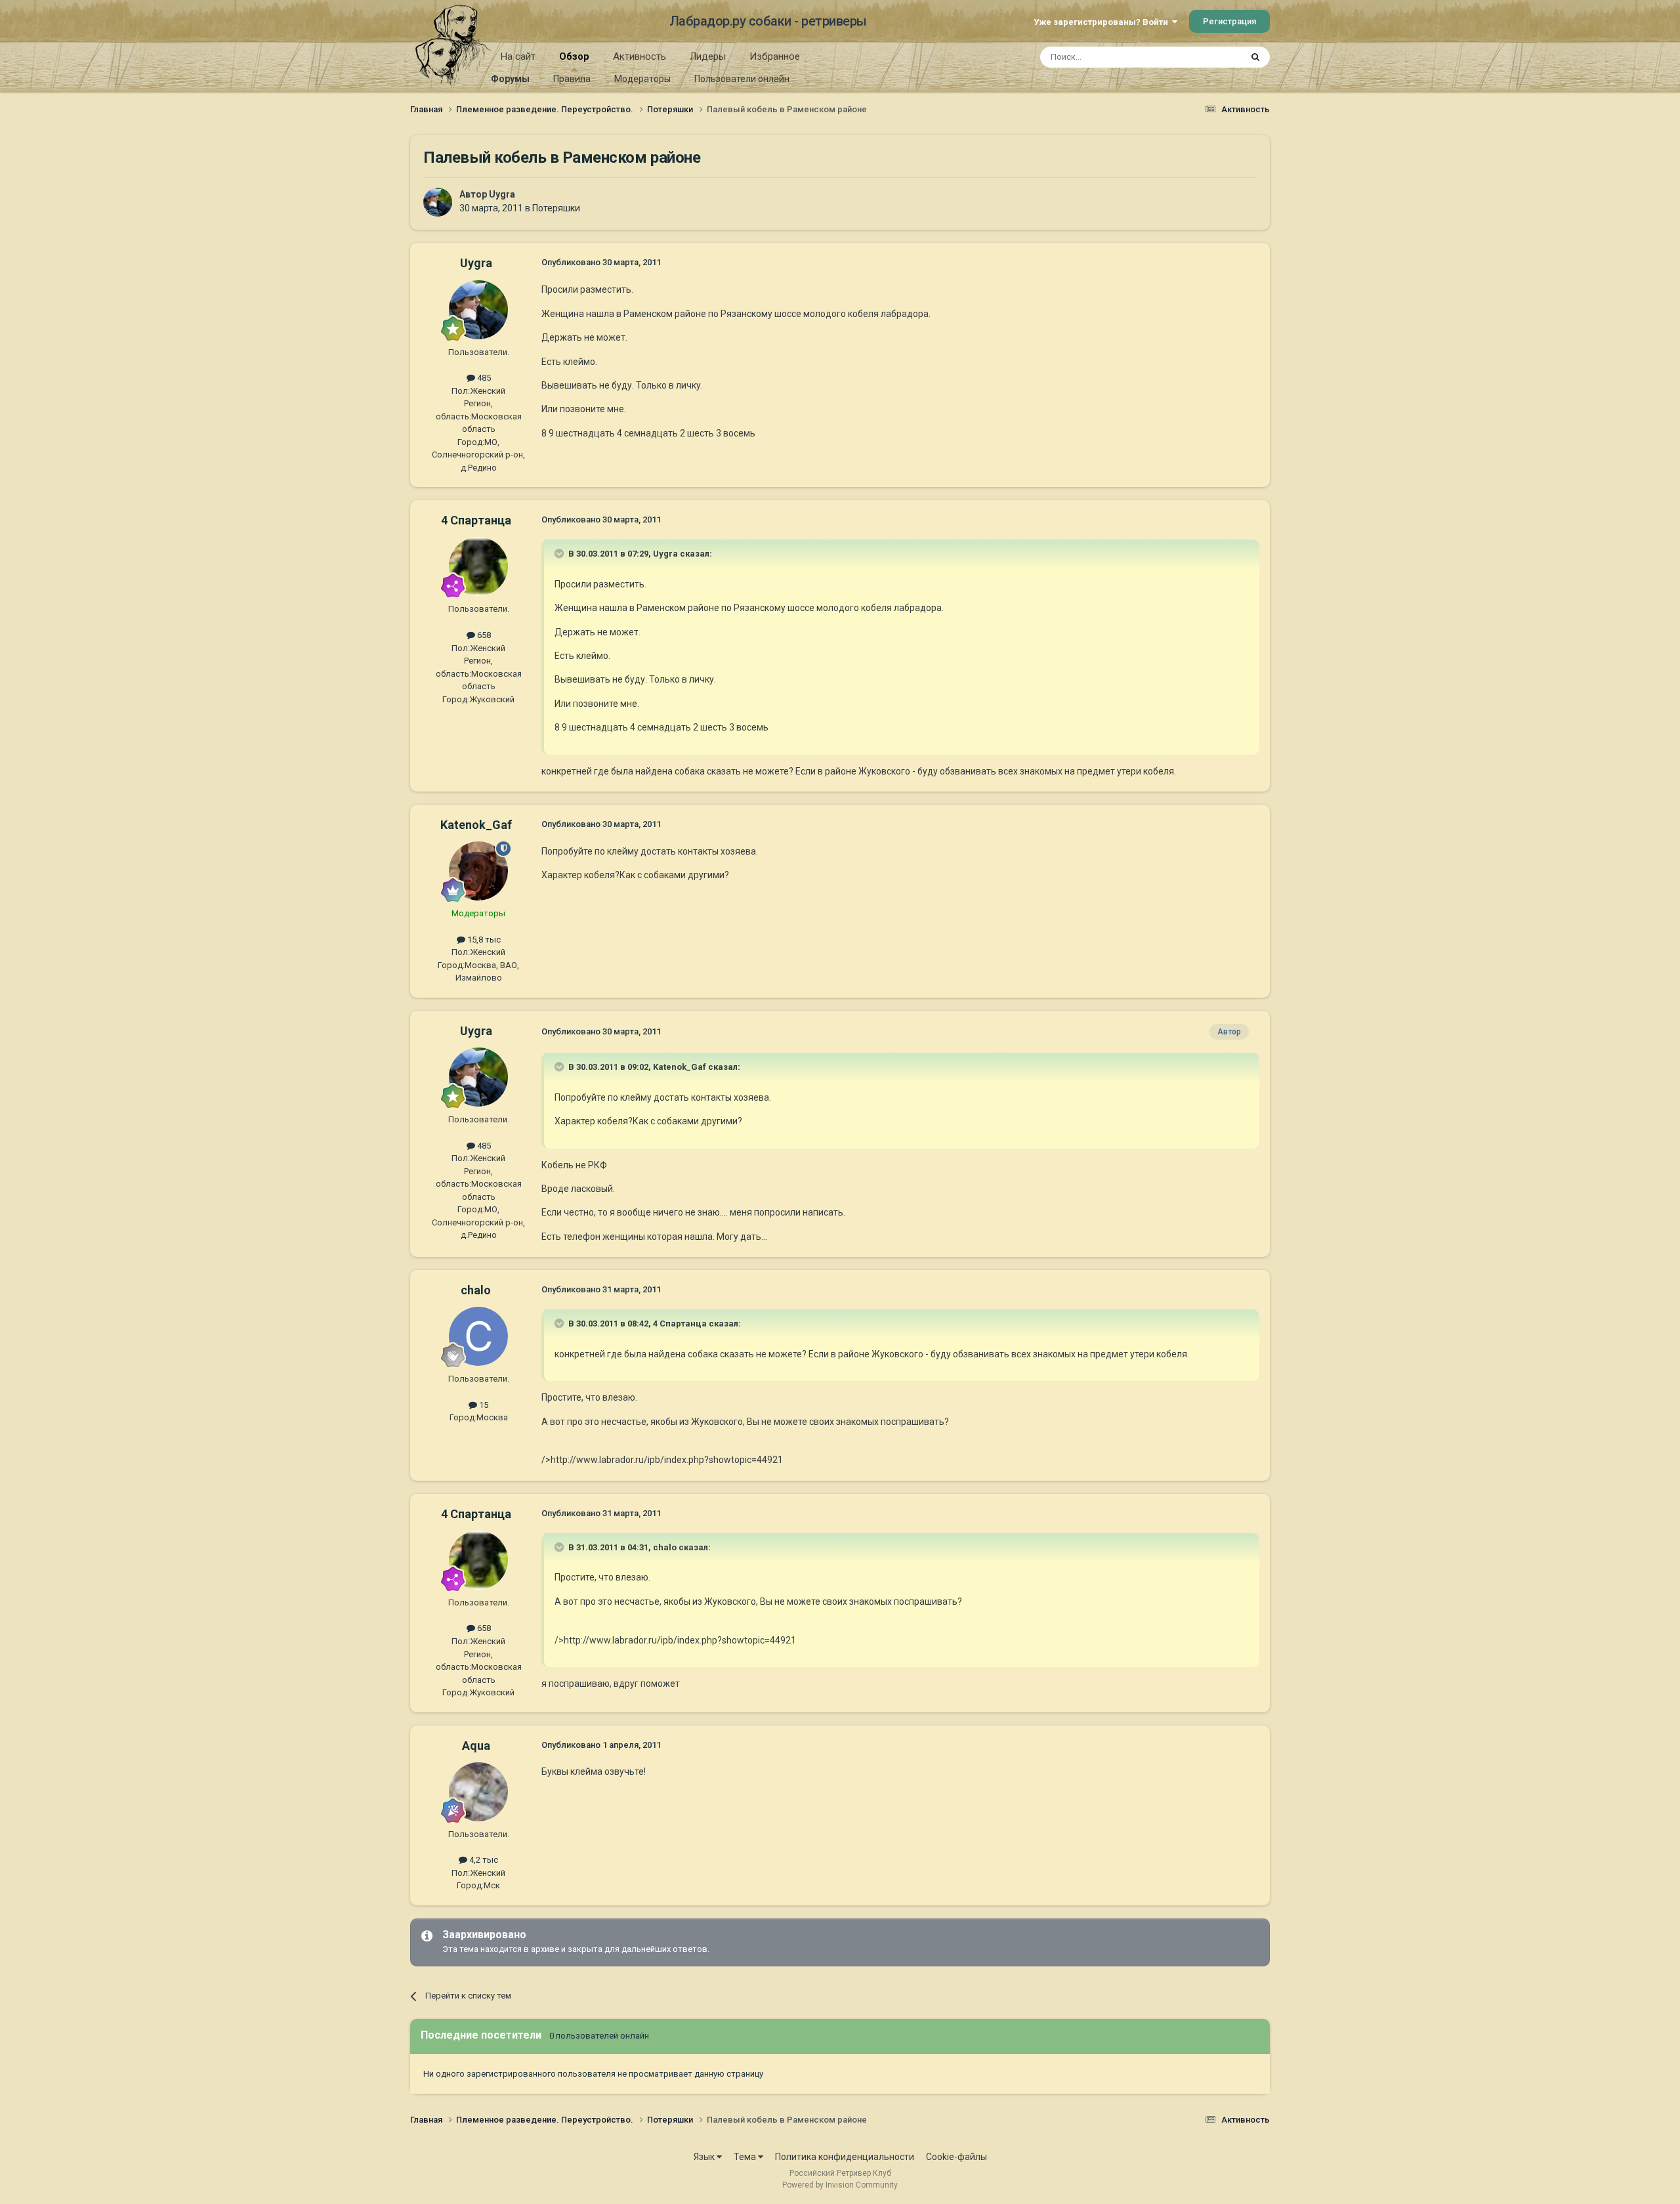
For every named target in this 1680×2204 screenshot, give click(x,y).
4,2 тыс (483, 1860)
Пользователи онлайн (742, 79)
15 (483, 1405)
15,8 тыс (483, 940)
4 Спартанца (476, 520)
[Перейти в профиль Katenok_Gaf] (478, 871)
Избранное (775, 56)
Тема (746, 2157)
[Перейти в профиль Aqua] (478, 1792)
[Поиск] (1255, 57)
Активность (640, 56)
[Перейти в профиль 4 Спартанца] (478, 566)
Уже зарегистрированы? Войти (1103, 22)
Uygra (502, 194)
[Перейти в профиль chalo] (478, 1336)
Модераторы (642, 79)
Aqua (476, 1746)
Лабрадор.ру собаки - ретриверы (768, 21)
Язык (705, 2157)
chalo (476, 1290)
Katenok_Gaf (476, 825)
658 (483, 635)
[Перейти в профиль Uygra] (438, 202)
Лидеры (708, 56)
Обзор (574, 56)
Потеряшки (556, 208)
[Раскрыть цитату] (560, 553)
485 (483, 378)
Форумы (510, 79)
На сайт (518, 56)
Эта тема (1206, 57)
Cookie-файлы (956, 2157)
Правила (572, 79)
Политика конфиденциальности (845, 2157)
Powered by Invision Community (840, 2185)
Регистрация (1229, 21)
